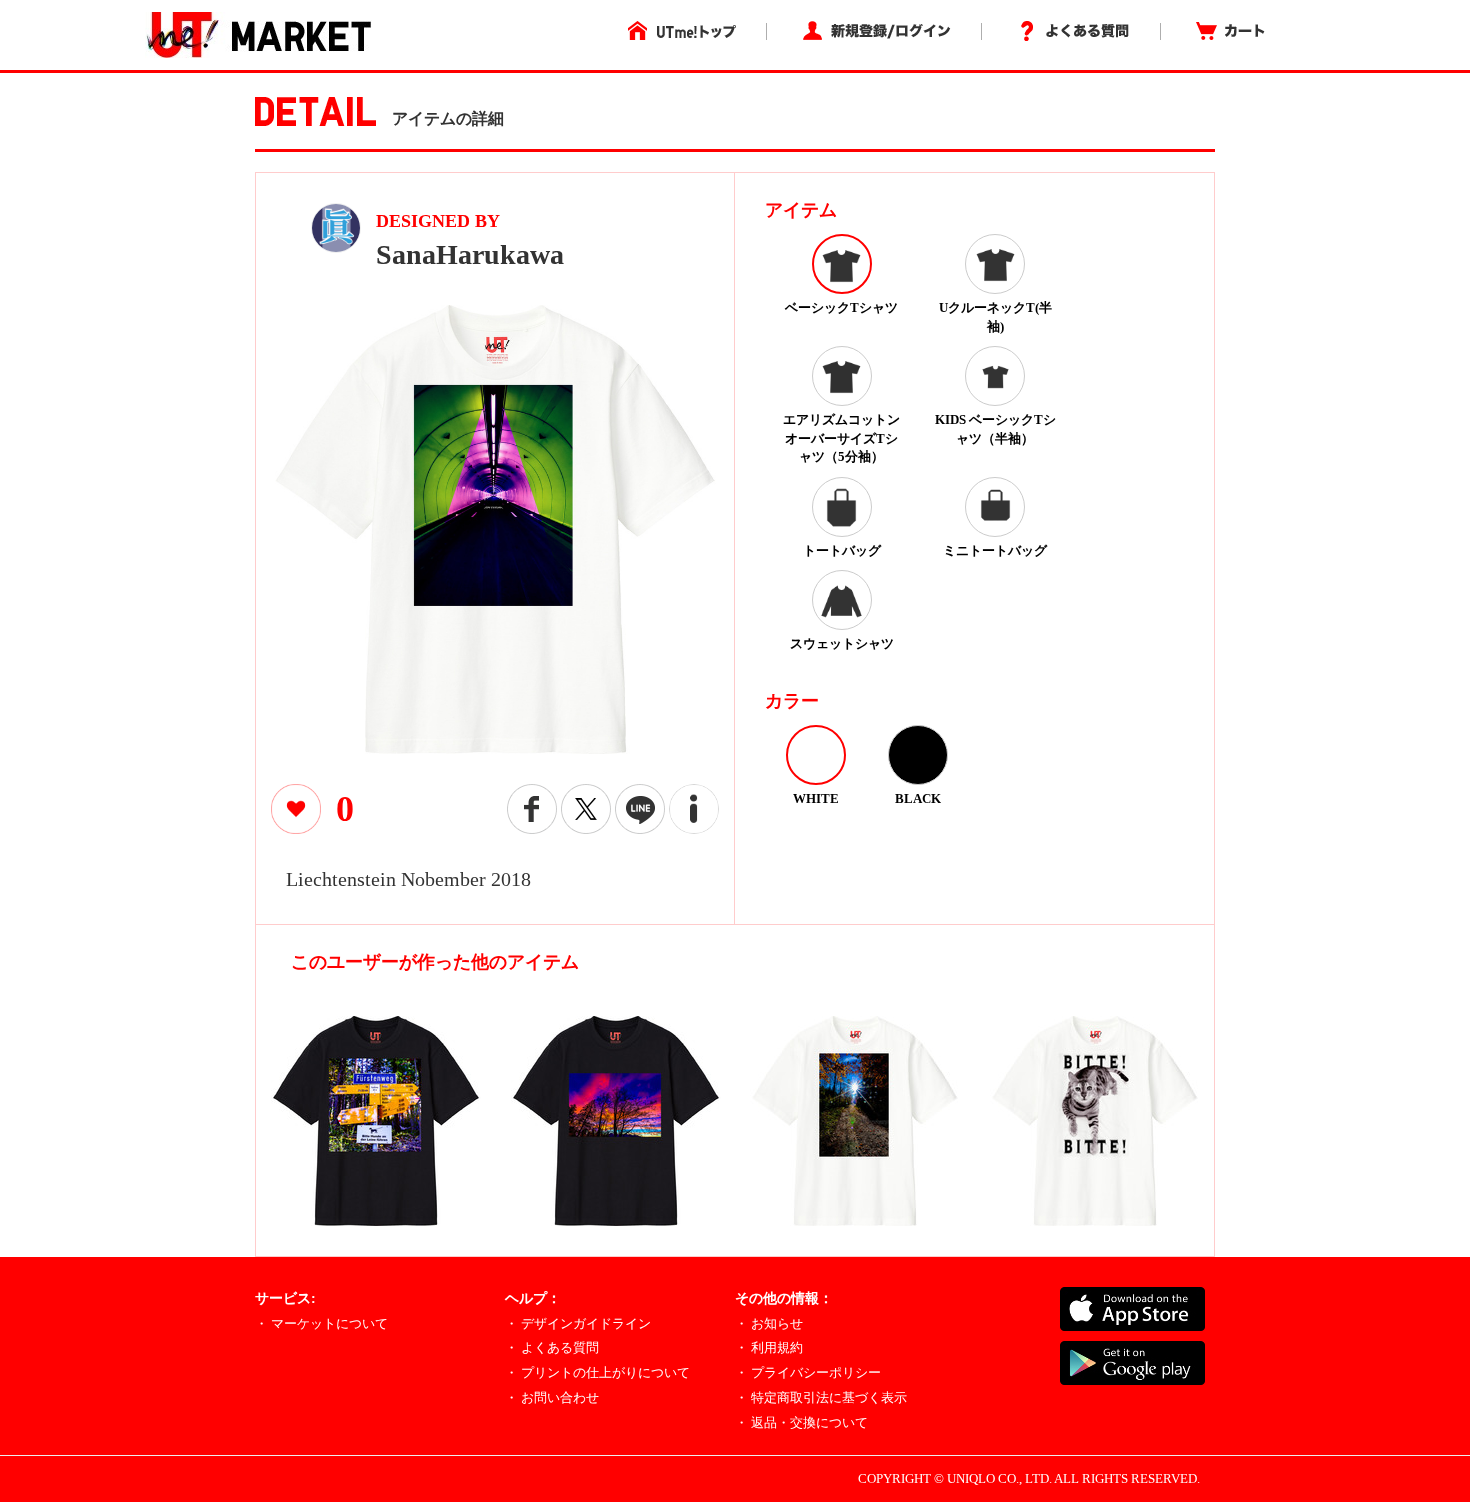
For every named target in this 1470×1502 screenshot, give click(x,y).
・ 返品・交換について (801, 1422)
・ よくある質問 (552, 1347)
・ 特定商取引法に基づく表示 (821, 1397)
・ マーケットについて (321, 1323)
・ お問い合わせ (552, 1397)
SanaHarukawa (470, 254)
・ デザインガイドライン (578, 1323)
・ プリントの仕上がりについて (597, 1372)
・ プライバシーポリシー (808, 1372)
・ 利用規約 (769, 1347)
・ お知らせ (769, 1323)
